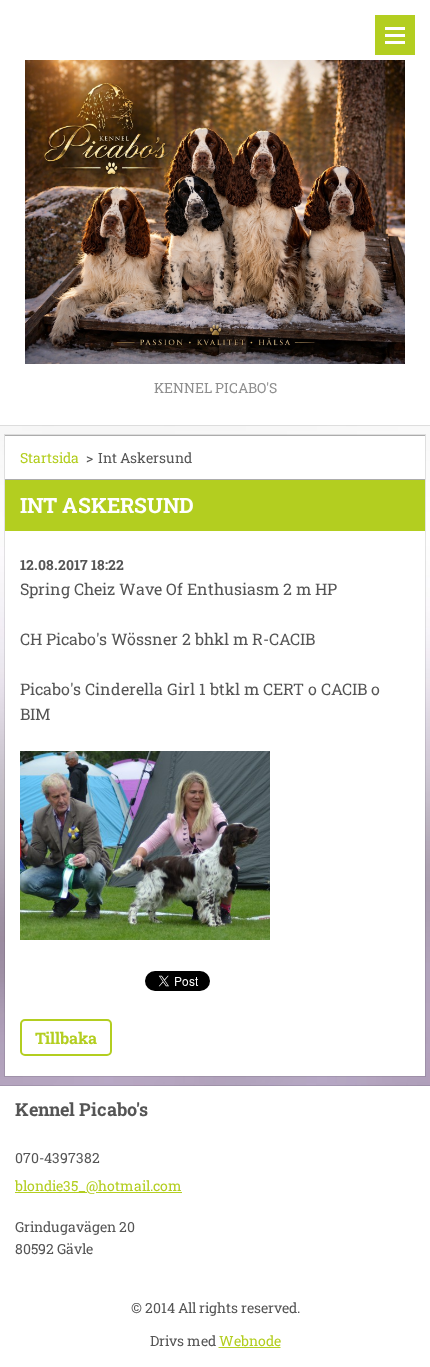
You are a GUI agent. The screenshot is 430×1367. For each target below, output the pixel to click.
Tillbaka (66, 1037)
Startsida (49, 457)
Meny (395, 35)
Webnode (250, 1340)
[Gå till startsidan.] (215, 187)
